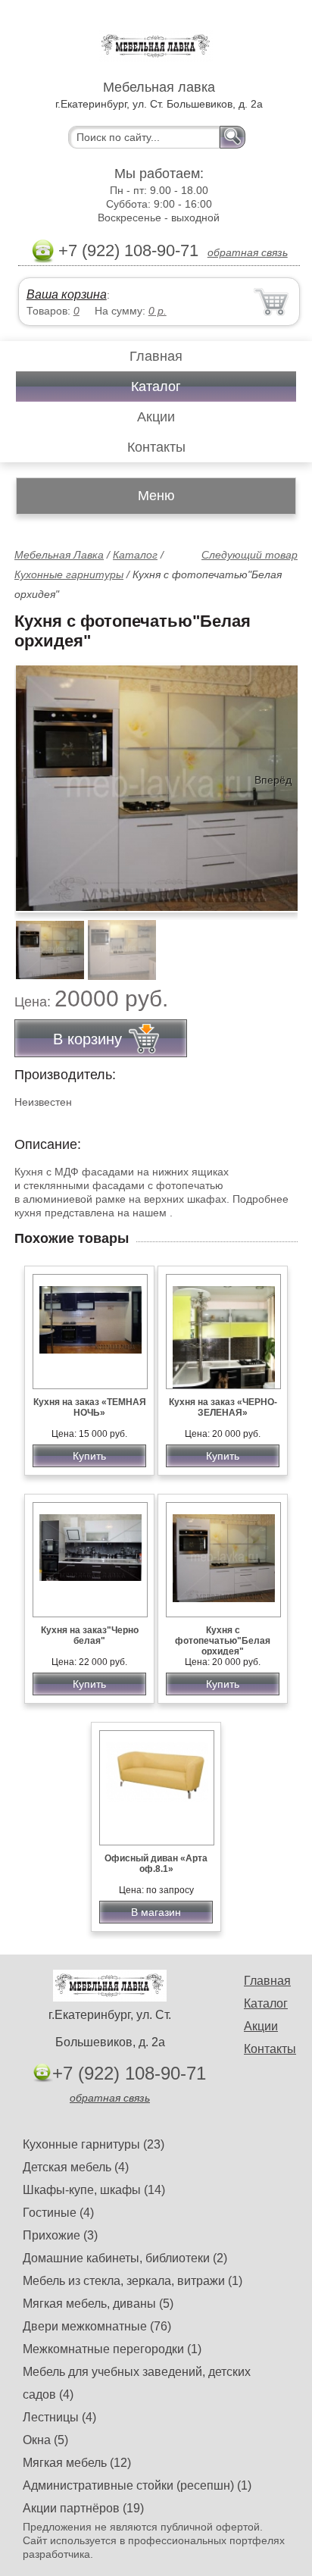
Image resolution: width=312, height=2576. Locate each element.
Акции (156, 417)
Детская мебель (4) (76, 2167)
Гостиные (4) (58, 2213)
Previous (42, 941)
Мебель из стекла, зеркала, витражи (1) (133, 2281)
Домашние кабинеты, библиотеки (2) (125, 2258)
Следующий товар (250, 555)
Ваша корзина (67, 294)
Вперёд (273, 780)
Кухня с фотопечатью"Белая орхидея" (223, 1641)
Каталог (156, 387)
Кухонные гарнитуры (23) (94, 2144)
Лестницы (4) (59, 2417)
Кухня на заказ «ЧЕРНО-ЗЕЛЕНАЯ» (223, 1407)
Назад (39, 780)
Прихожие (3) (60, 2235)
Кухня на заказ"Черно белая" (90, 1635)
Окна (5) (45, 2440)
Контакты (156, 447)
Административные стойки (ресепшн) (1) (137, 2485)
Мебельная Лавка (59, 555)
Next (281, 941)
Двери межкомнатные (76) (97, 2326)
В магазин (156, 1912)
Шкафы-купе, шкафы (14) (94, 2190)
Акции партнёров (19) (83, 2508)
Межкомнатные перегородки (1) (112, 2349)
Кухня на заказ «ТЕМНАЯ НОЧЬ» (90, 1407)
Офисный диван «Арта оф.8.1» (156, 1864)
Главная (156, 356)
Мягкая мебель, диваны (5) (98, 2304)
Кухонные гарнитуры (69, 574)
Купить (89, 1456)
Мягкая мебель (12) (77, 2463)
